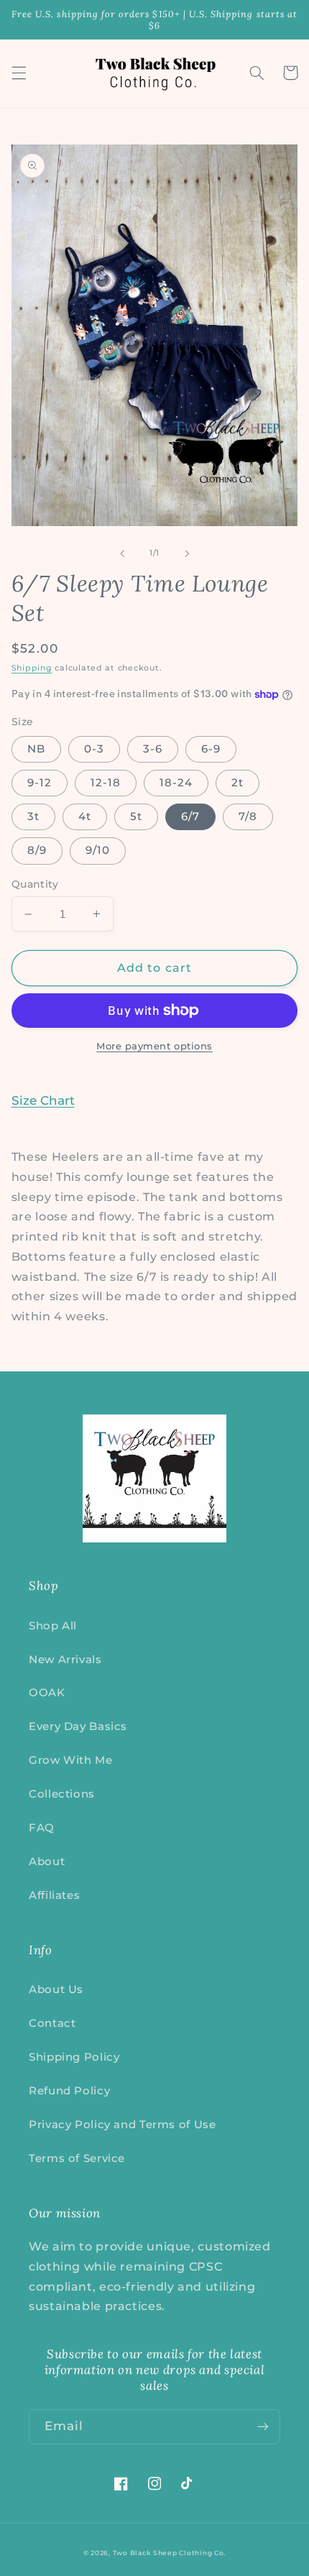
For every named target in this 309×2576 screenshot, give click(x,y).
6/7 (190, 816)
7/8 (248, 816)
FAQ (42, 1828)
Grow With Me (71, 1760)
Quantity (35, 884)
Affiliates (54, 1895)
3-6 (153, 749)
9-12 (40, 783)
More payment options (154, 1046)
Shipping (32, 668)
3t (33, 816)
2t (237, 783)
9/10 (98, 850)
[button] (19, 73)
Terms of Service (77, 2158)
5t (136, 816)
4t (85, 816)
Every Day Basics (78, 1726)
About (47, 1862)
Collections (62, 1794)
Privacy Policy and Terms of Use (123, 2125)
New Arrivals (65, 1660)
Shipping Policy (74, 2057)
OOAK (47, 1693)
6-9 (211, 749)
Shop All (53, 1626)
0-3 (94, 749)
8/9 (37, 850)
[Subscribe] (263, 2427)
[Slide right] (187, 553)
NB (36, 749)
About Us (56, 1989)
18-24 (176, 783)
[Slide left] (122, 553)
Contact (52, 2023)
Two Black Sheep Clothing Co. (170, 2553)
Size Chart (43, 1100)
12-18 (106, 783)
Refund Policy (69, 2091)
